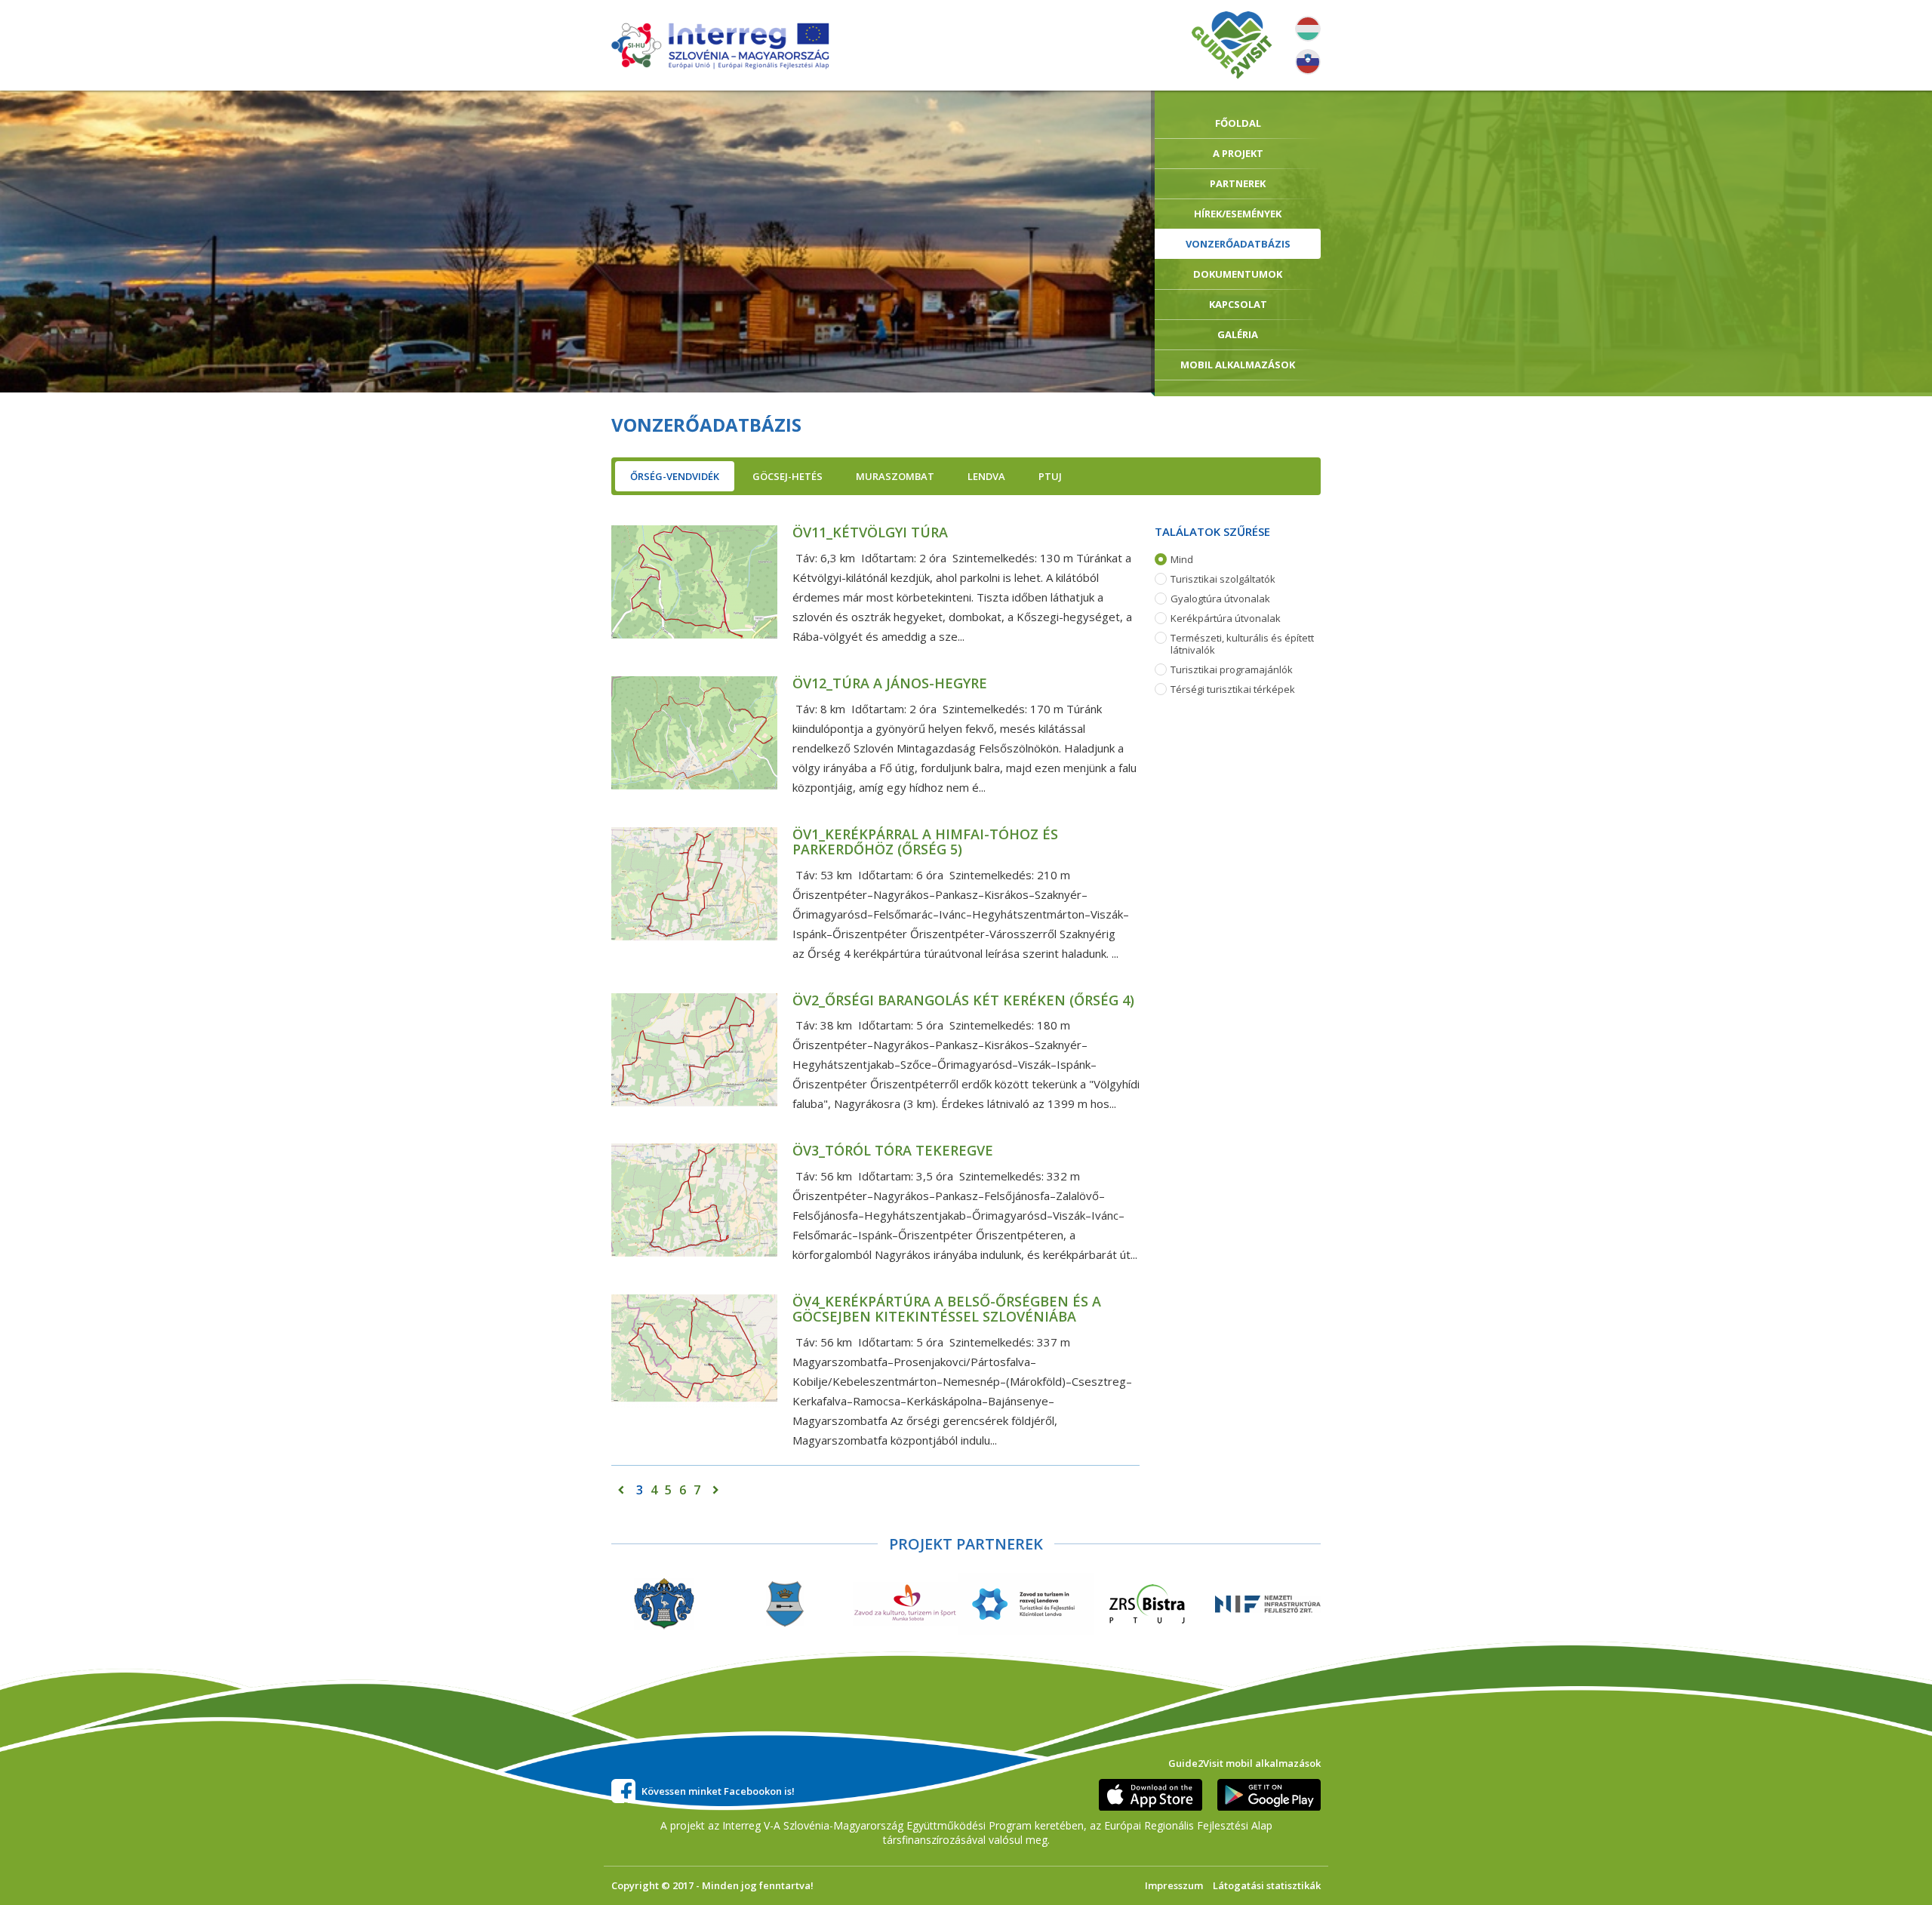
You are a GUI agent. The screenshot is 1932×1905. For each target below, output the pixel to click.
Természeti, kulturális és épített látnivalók (1242, 644)
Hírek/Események (1238, 214)
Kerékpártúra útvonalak (1226, 619)
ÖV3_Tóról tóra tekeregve (893, 1150)
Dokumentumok (1238, 274)
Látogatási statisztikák (1267, 1885)
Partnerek (1238, 183)
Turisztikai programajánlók (1232, 670)
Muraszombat (895, 476)
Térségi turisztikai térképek (1233, 689)
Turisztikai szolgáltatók (1223, 579)
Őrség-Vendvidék (675, 476)
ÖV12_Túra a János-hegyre (890, 683)
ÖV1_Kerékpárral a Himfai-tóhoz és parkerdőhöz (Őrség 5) (925, 842)
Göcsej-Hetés (788, 476)
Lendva (986, 476)
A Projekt (1238, 153)
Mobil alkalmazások (1238, 365)
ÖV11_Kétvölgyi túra (870, 532)
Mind (1182, 560)
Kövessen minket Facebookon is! (718, 1791)
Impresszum (1174, 1885)
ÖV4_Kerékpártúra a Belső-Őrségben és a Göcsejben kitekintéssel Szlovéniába (947, 1309)
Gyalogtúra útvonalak (1220, 599)
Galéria (1238, 334)
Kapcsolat (1238, 304)
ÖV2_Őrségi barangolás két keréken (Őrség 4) (963, 1000)
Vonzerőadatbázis (1238, 244)
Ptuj (1050, 476)
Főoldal (1238, 123)
